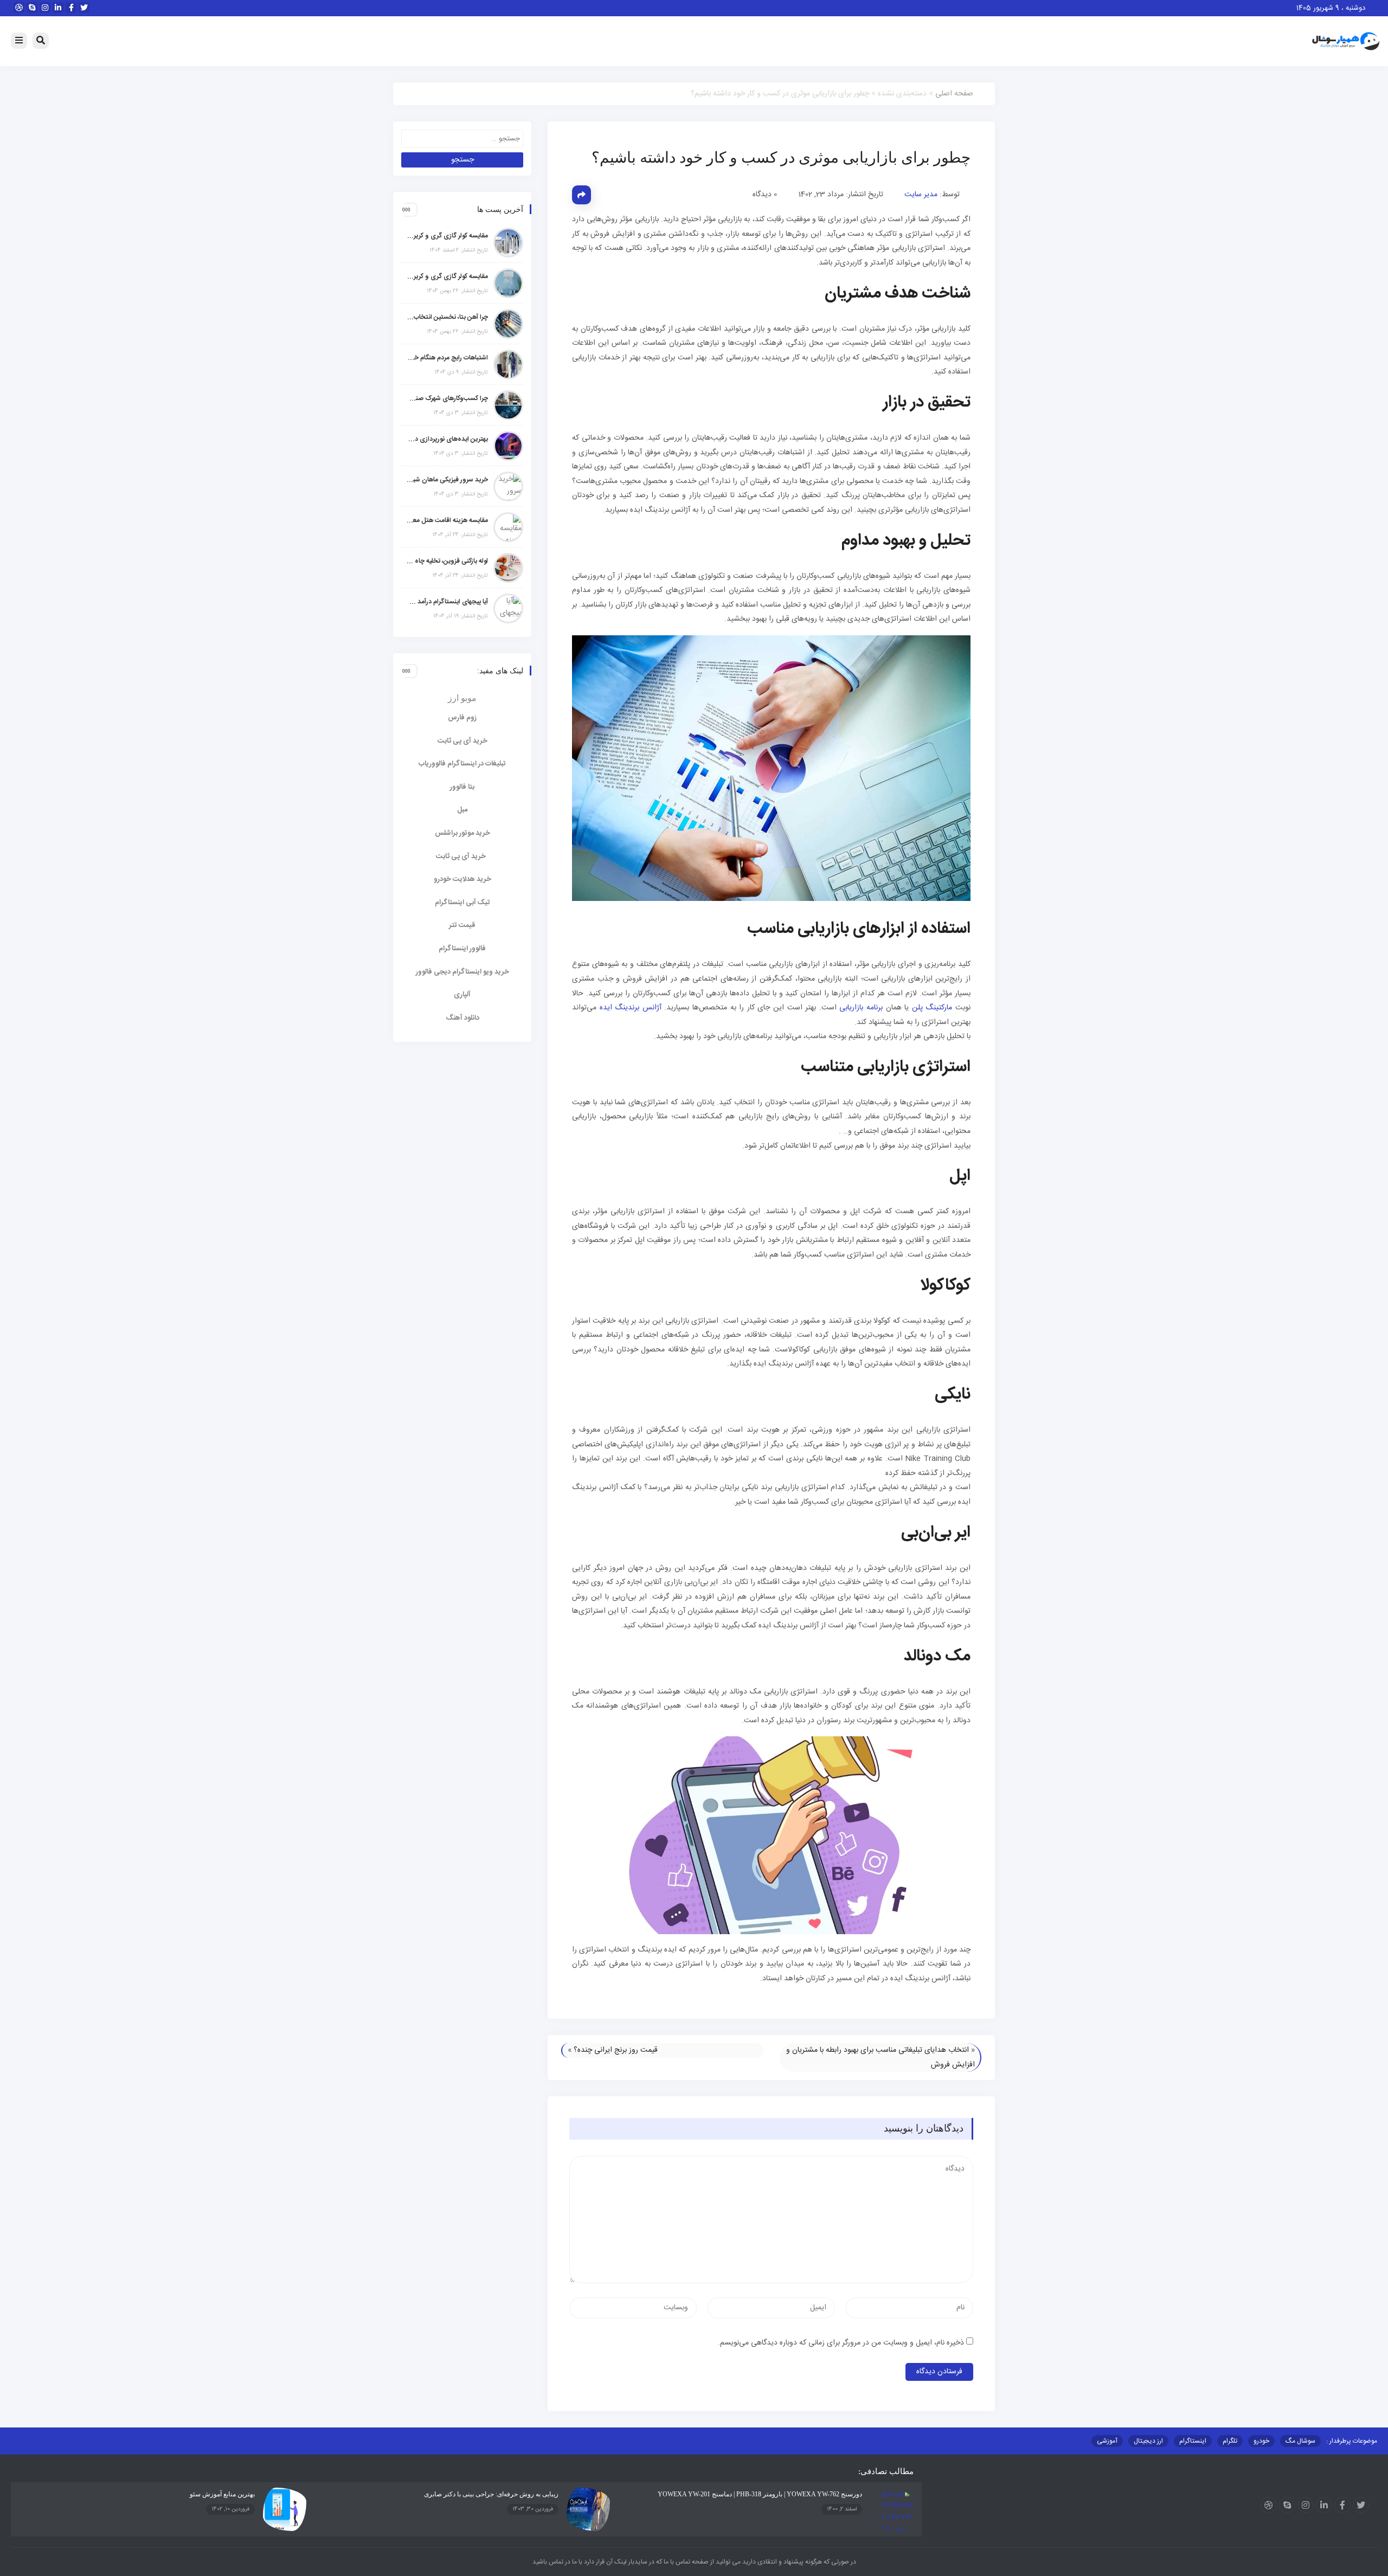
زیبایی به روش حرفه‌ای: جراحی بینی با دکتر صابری (491, 2494)
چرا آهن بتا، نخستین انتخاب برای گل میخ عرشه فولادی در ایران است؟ (447, 317)
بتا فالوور (462, 787)
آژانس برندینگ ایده (631, 1008)
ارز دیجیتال (1148, 2441)
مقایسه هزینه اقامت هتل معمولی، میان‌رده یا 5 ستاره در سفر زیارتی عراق (447, 520)
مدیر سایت (921, 195)
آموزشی (1107, 2441)
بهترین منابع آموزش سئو (222, 2494)
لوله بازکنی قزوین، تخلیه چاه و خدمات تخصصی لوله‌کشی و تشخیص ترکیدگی (447, 561)
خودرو (1261, 2441)
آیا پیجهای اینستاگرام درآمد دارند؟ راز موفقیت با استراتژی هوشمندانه (447, 602)
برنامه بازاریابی (861, 1008)
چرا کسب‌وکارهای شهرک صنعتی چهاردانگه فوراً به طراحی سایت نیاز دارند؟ (447, 398)
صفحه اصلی (954, 94)
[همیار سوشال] (1346, 42)
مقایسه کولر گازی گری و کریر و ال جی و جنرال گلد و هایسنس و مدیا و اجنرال (447, 236)
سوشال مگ (1300, 2441)
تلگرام (1230, 2441)
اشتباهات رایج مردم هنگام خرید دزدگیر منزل (447, 358)
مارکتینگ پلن (932, 1008)
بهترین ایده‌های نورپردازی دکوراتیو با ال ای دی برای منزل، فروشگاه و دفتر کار (447, 439)
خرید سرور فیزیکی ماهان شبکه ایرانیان (447, 480)
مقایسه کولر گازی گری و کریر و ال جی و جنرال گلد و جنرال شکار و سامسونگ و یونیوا (447, 276)
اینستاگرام (1193, 2441)
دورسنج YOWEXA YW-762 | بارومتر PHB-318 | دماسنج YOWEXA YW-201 (760, 2494)
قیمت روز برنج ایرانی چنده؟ (616, 2050)
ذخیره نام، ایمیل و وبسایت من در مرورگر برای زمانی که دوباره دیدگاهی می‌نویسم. (841, 2343)
